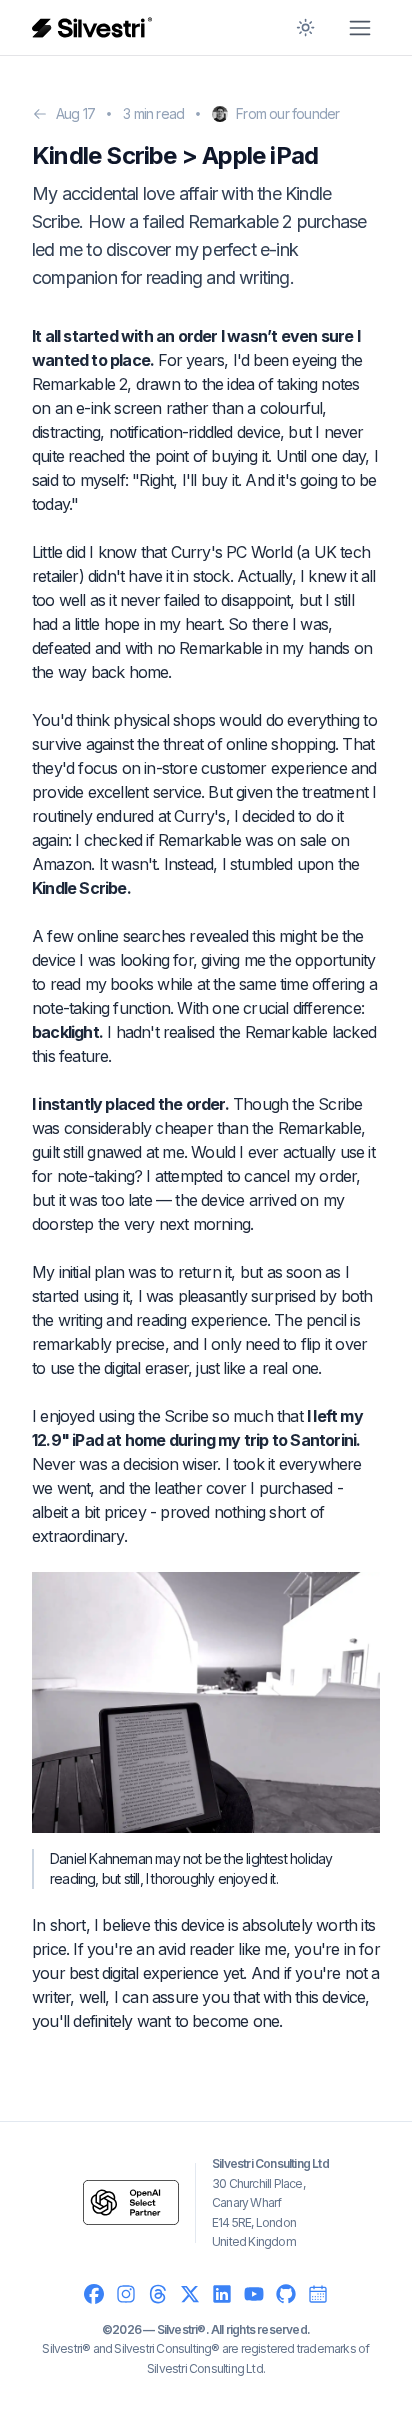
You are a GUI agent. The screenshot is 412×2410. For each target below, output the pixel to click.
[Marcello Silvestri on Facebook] (94, 2294)
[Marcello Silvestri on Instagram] (126, 2294)
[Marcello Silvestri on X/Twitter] (190, 2294)
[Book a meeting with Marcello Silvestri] (318, 2294)
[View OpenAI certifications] (131, 2202)
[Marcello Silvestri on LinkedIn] (222, 2294)
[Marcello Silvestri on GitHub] (286, 2294)
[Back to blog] (40, 114)
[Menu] (360, 28)
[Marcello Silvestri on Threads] (158, 2294)
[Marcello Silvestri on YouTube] (254, 2294)
